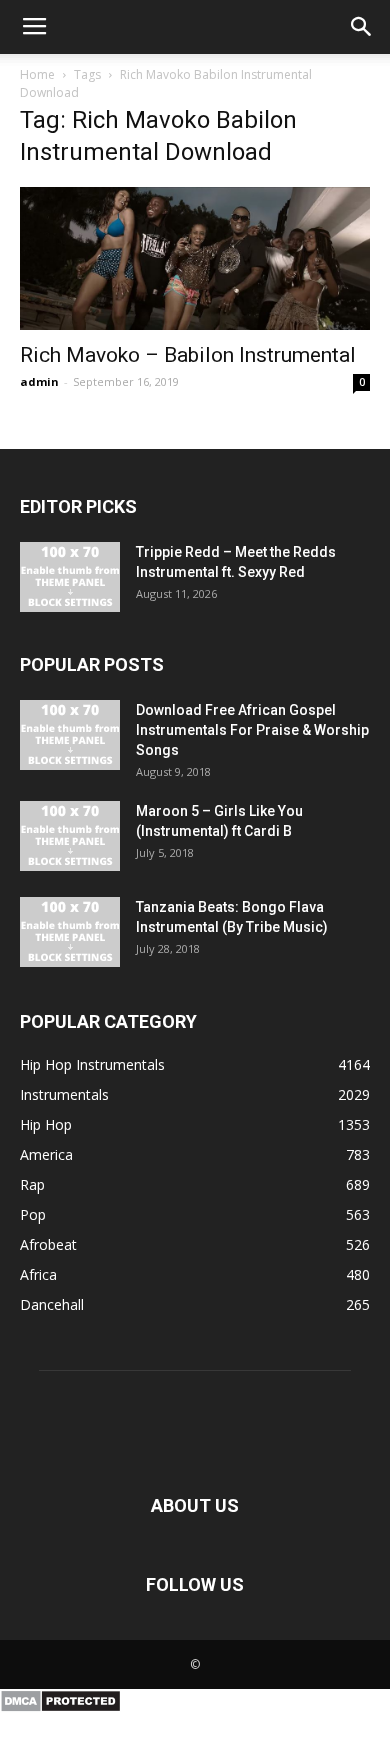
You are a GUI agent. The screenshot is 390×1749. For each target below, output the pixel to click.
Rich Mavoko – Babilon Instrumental (188, 355)
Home (37, 74)
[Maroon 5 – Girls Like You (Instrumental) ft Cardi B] (70, 836)
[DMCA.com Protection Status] (60, 1708)
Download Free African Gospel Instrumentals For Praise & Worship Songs (252, 730)
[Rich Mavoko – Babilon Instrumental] (195, 258)
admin (39, 381)
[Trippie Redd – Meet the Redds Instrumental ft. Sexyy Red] (70, 577)
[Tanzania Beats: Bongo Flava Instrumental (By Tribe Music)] (70, 932)
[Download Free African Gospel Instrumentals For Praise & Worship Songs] (70, 735)
